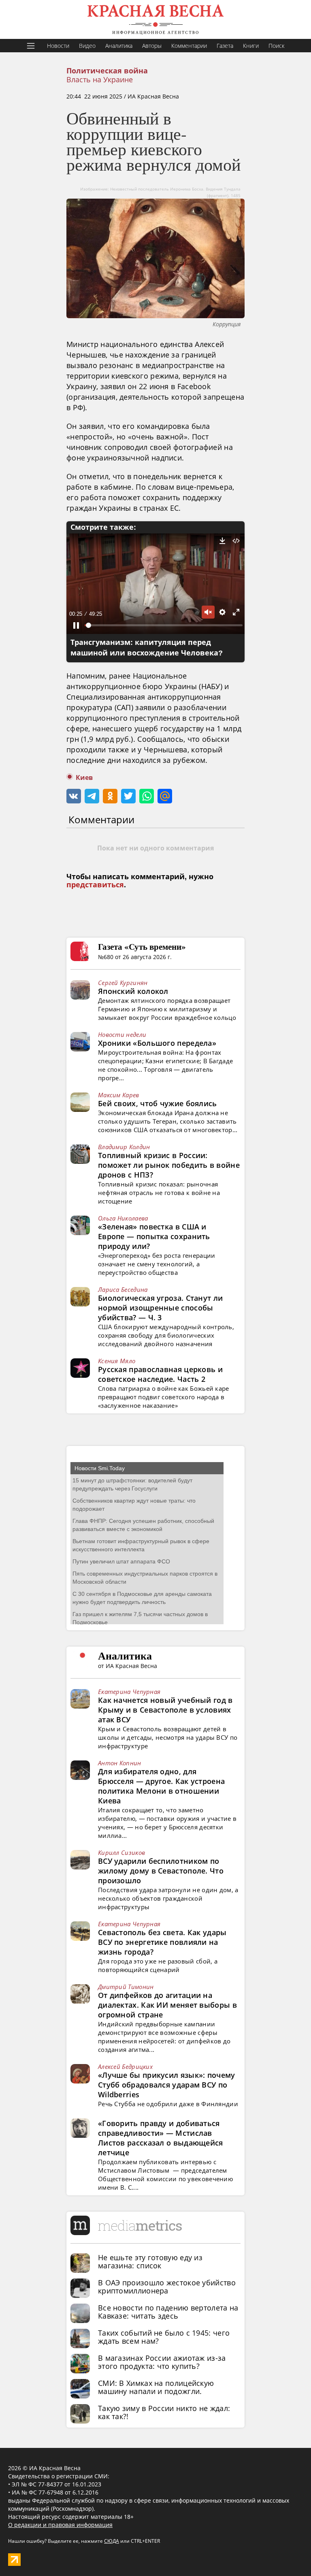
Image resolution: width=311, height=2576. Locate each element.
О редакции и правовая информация (60, 2525)
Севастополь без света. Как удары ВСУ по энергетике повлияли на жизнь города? (162, 1942)
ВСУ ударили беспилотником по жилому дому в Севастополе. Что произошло (161, 1871)
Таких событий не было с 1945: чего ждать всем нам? (164, 2337)
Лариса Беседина (123, 1289)
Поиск (276, 46)
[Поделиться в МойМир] (165, 796)
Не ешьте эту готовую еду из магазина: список (150, 2261)
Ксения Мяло (117, 1361)
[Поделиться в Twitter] (128, 796)
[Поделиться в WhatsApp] (147, 796)
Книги (251, 46)
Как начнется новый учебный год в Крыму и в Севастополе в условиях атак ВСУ (165, 1710)
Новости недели (122, 1034)
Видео (87, 46)
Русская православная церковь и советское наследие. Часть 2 (160, 1374)
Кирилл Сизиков (121, 1852)
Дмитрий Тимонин (126, 1987)
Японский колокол (133, 991)
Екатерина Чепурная (129, 1692)
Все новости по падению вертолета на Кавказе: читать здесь (168, 2312)
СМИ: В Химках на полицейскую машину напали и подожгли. (156, 2387)
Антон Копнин (120, 1763)
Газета (225, 46)
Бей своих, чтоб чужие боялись (158, 1103)
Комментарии (189, 46)
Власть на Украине (100, 79)
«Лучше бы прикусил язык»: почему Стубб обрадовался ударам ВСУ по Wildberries (167, 2085)
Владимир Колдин (124, 1147)
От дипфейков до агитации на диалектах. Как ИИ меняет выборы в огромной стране (167, 2005)
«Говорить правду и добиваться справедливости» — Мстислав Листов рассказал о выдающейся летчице (161, 2138)
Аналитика (119, 46)
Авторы (152, 46)
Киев (84, 778)
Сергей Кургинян (123, 983)
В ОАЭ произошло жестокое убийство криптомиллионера (167, 2287)
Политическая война (107, 71)
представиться (95, 885)
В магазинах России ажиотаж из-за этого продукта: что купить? (162, 2362)
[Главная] (155, 19)
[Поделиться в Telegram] (92, 796)
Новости (58, 46)
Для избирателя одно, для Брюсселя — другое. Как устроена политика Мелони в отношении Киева (161, 1786)
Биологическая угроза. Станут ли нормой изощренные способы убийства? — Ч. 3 (160, 1308)
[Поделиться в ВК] (74, 796)
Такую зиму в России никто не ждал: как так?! (164, 2412)
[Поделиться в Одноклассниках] (110, 796)
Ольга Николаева (123, 1218)
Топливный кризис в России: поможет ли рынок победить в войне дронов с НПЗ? (169, 1165)
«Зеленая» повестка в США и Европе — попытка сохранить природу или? (154, 1236)
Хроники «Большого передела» (157, 1043)
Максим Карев (119, 1095)
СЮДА (112, 2541)
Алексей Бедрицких (125, 2066)
